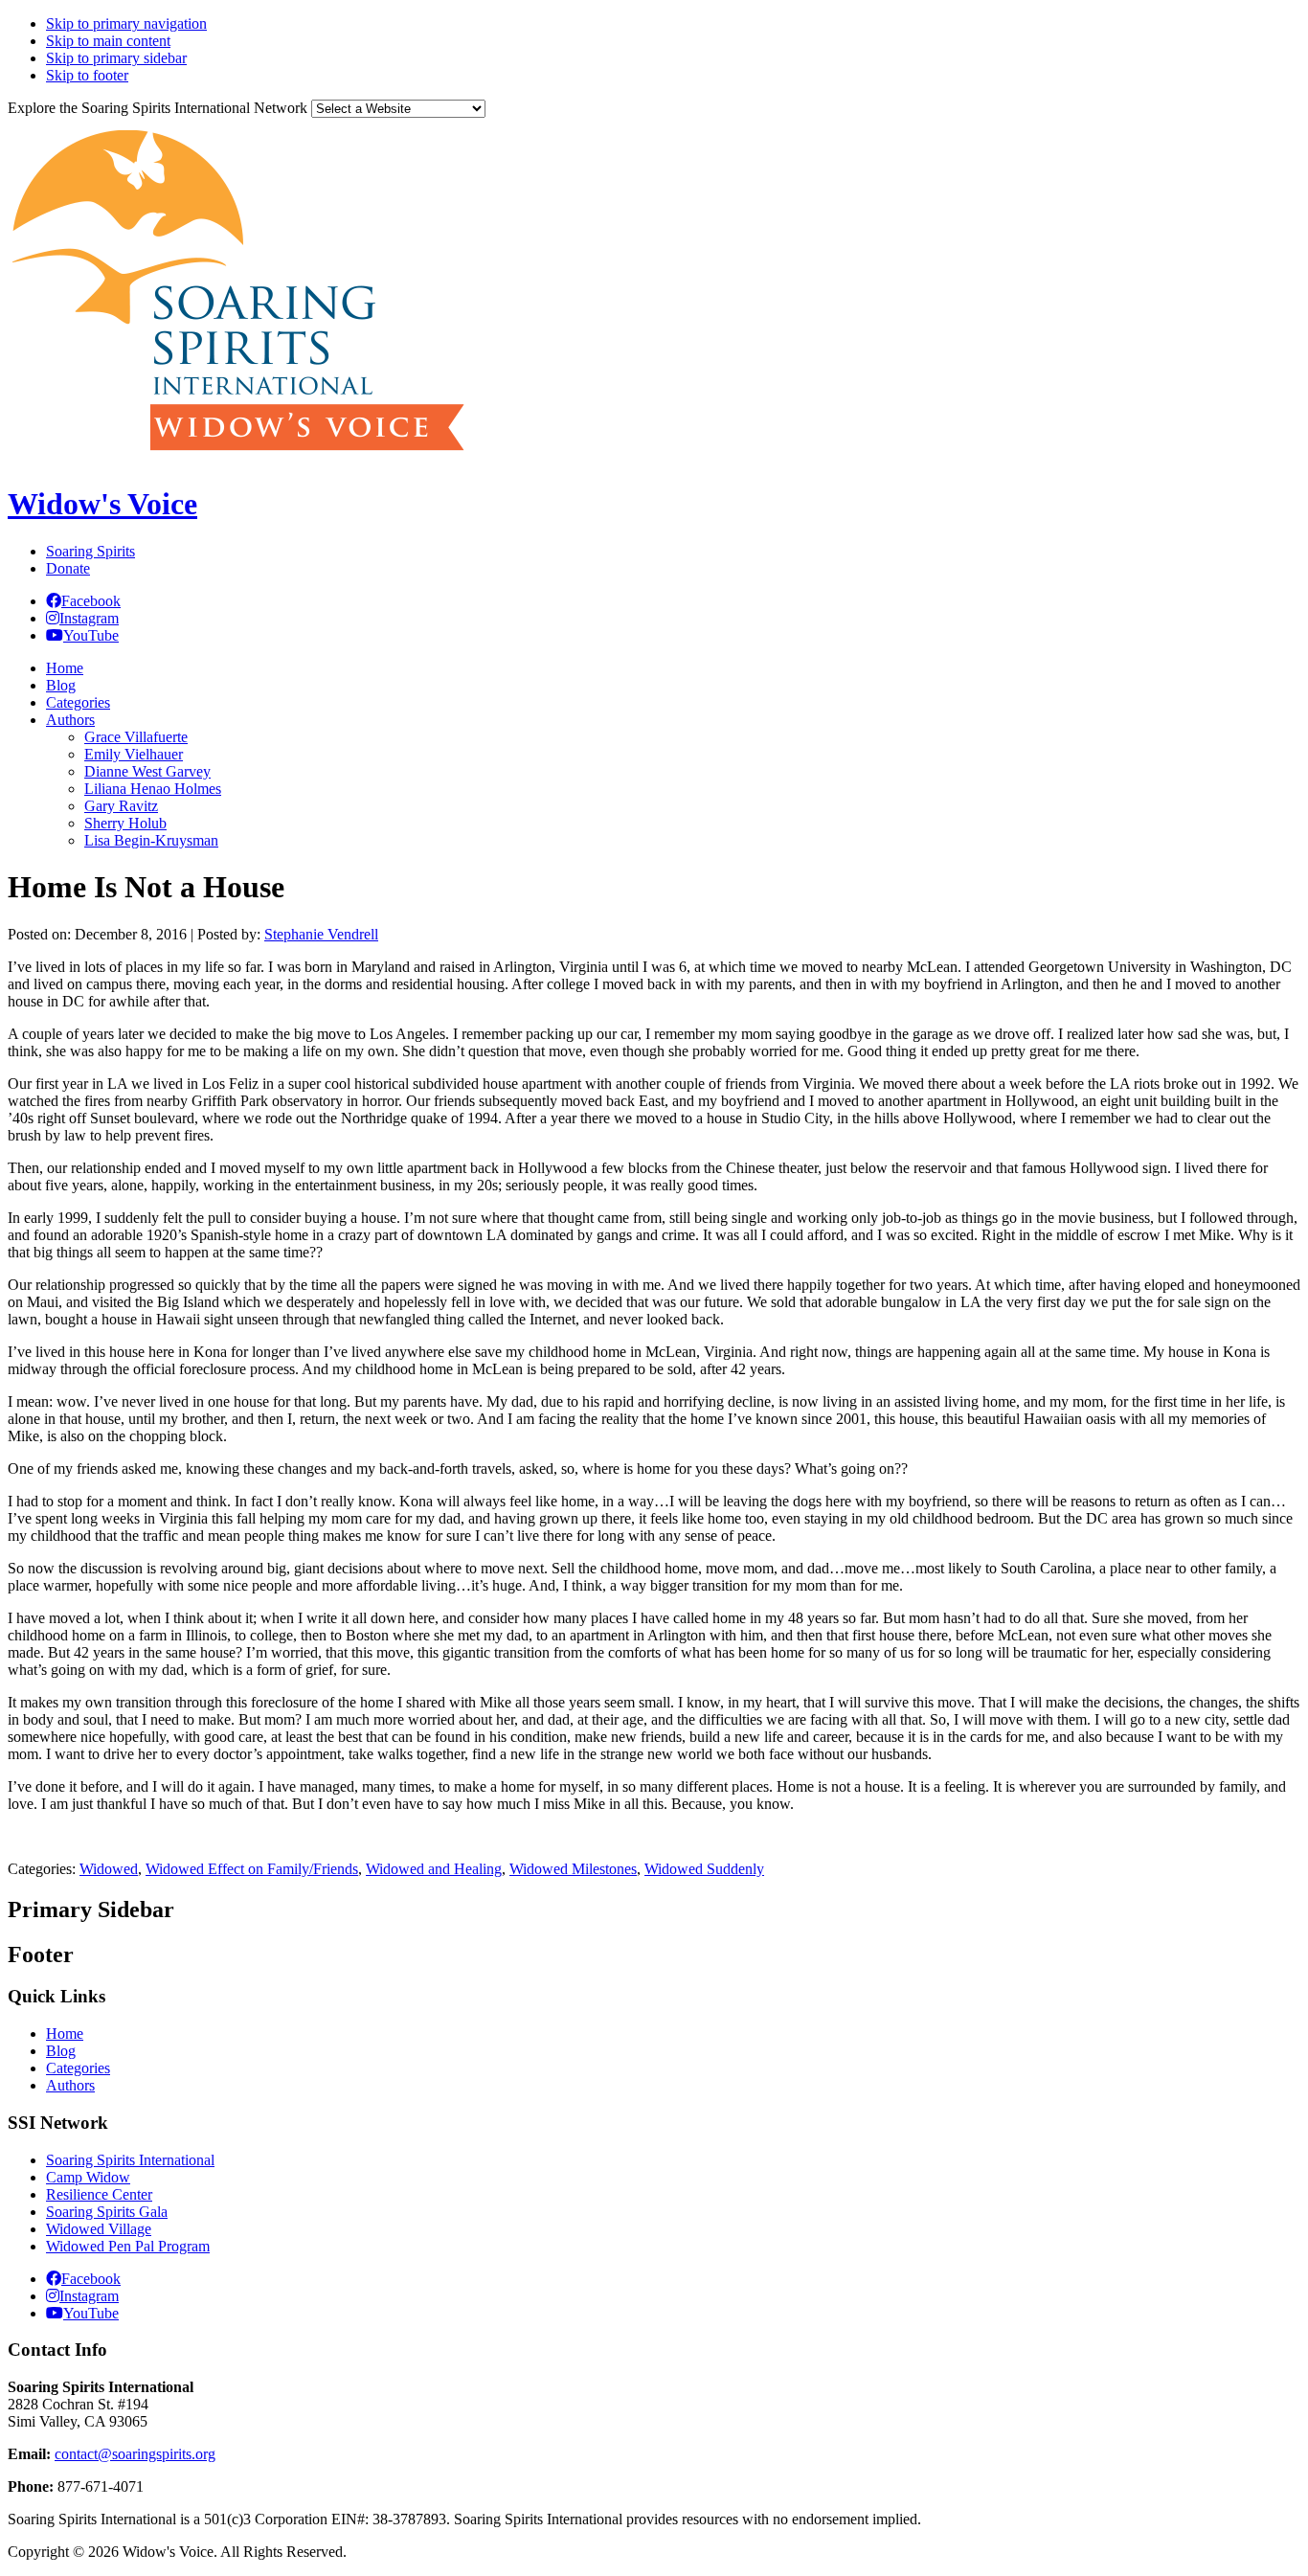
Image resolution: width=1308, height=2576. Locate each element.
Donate (68, 568)
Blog (61, 2051)
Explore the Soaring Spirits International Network (158, 108)
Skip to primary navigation (126, 23)
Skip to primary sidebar (116, 58)
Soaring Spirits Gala (107, 2212)
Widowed (109, 1869)
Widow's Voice (102, 504)
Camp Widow (88, 2177)
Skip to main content (108, 41)
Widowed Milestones (573, 1869)
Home (65, 2034)
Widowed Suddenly (704, 1869)
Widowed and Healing (434, 1869)
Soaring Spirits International (130, 2160)
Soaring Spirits (90, 551)
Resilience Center (99, 2194)
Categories (78, 2068)
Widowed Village (99, 2229)
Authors (70, 2085)
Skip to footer (87, 75)
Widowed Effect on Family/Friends (252, 1869)
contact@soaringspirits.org (135, 2454)
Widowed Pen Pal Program (128, 2246)
